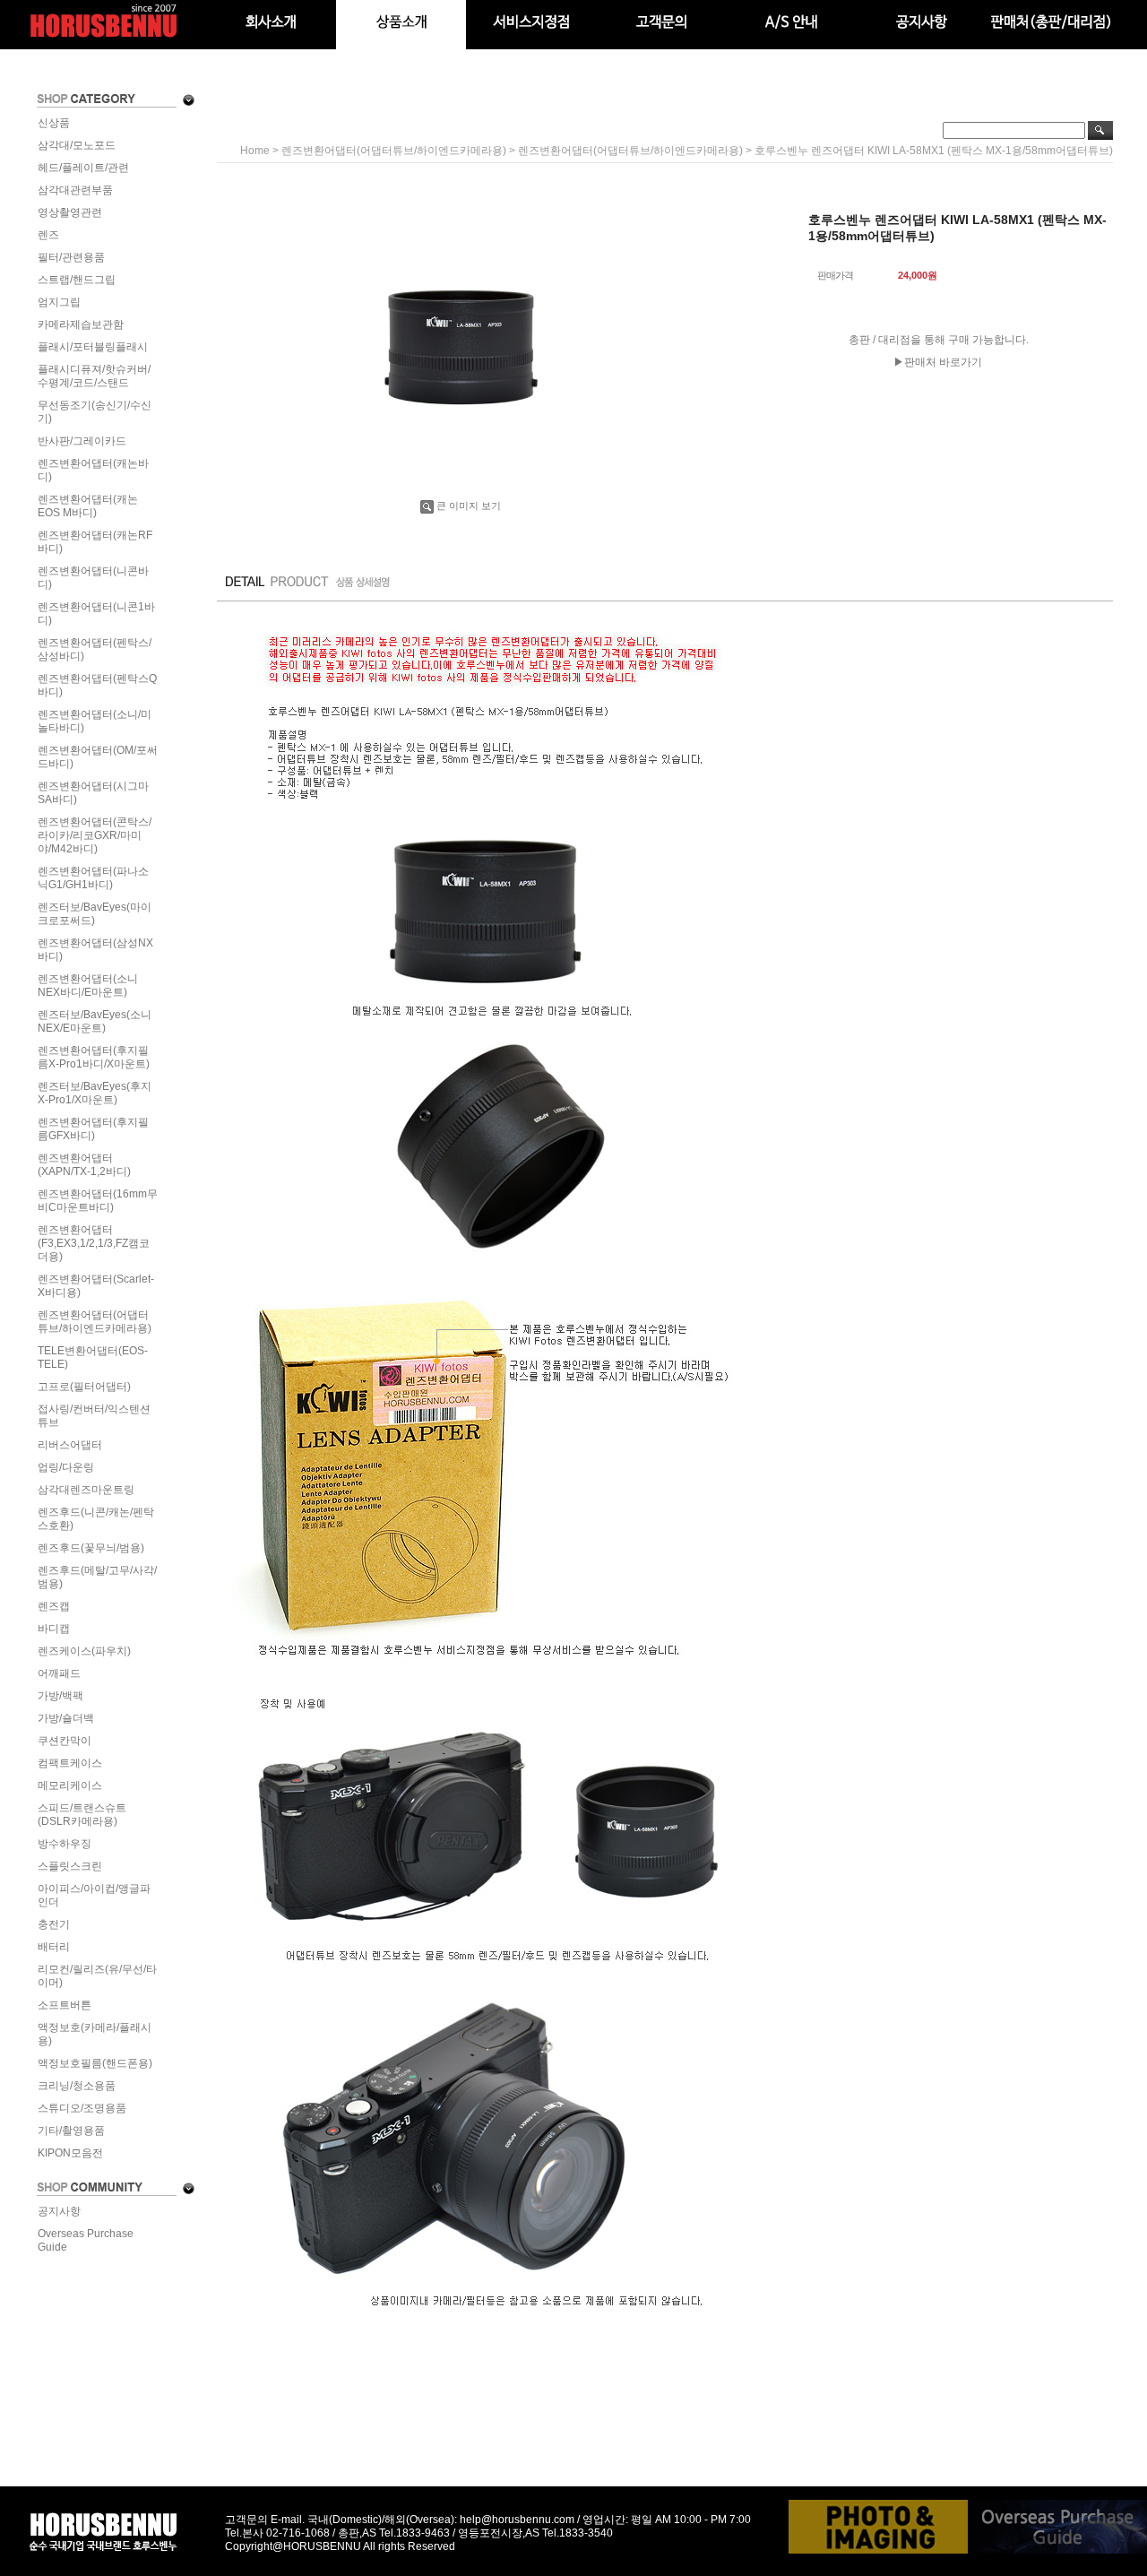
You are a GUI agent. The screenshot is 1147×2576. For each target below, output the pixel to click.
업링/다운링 (66, 1467)
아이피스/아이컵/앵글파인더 (94, 1895)
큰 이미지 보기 (469, 506)
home (255, 151)
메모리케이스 (70, 1785)
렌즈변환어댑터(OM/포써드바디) (98, 757)
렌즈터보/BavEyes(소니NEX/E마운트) (95, 1021)
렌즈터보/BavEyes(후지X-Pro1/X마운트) (95, 1093)
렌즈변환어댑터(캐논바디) (93, 470)
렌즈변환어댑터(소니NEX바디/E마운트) (88, 985)
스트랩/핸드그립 (77, 280)
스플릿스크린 (70, 1866)
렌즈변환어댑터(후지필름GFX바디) (93, 1129)
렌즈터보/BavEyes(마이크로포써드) (95, 914)
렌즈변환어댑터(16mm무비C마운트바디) (98, 1201)
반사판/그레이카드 (82, 441)
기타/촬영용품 (71, 2131)
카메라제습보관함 (81, 324)
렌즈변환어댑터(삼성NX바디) (95, 950)
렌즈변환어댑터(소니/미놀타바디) (95, 721)
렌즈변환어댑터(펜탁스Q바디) (97, 685)
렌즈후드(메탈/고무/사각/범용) (97, 1577)
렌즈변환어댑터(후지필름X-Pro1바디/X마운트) (94, 1057)
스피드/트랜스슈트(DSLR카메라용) (82, 1815)
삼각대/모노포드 (77, 145)
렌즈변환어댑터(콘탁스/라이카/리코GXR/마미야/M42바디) (95, 835)
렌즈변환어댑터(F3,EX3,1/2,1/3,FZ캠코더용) (94, 1243)
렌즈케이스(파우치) (84, 1651)
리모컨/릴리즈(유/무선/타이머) (97, 1976)
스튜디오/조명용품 (82, 2108)
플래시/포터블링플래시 (93, 347)
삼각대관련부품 (75, 190)
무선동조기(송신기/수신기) (95, 412)
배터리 (54, 1947)
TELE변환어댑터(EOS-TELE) (93, 1357)
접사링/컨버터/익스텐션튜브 (94, 1416)
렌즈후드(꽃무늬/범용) (91, 1548)
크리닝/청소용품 (77, 2086)
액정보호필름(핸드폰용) (95, 2063)
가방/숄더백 (66, 1718)
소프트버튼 (65, 2005)
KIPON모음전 (70, 2153)
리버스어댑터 (70, 1445)
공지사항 (59, 2211)
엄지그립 (59, 302)
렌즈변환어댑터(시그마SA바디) (93, 793)
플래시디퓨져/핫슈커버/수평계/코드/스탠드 (94, 376)
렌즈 (48, 235)
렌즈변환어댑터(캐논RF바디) (95, 542)
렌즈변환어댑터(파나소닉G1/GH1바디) (93, 878)
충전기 (54, 1924)
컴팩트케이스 (70, 1763)
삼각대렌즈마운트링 (86, 1490)
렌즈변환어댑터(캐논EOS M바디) (88, 506)
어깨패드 (59, 1673)
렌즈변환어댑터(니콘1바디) (96, 614)
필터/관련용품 (71, 257)
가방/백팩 (60, 1696)
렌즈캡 (54, 1606)
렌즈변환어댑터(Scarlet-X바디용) (96, 1286)
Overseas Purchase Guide (86, 2240)
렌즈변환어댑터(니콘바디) (93, 578)
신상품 (54, 123)
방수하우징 (65, 1844)
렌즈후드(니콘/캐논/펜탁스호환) (96, 1519)
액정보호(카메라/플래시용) (95, 2034)
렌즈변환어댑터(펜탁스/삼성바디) (95, 649)
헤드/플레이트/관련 (83, 168)
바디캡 (54, 1629)
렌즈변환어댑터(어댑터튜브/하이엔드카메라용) (95, 1322)
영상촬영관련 (70, 212)
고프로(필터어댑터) (84, 1387)
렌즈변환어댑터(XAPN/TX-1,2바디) (84, 1165)
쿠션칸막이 (65, 1741)
